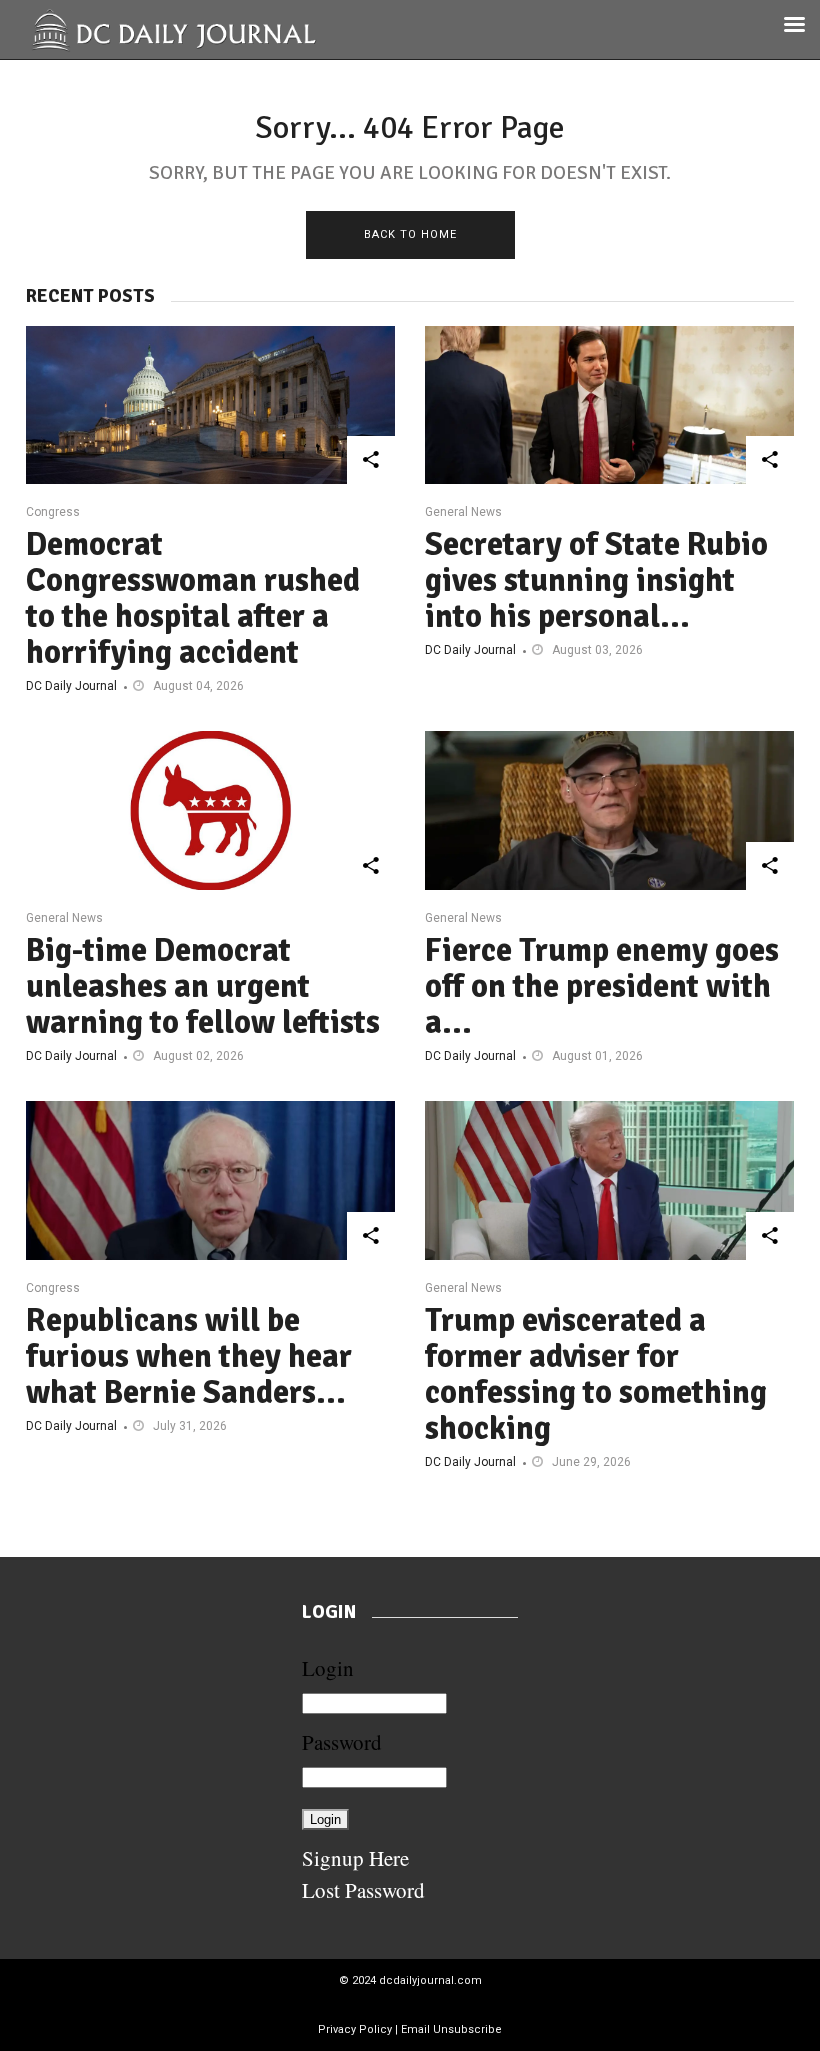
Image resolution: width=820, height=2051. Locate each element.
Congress (53, 512)
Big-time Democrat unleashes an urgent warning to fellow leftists (203, 986)
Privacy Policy (355, 2029)
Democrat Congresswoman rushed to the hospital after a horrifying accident (193, 598)
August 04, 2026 (198, 686)
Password (342, 1742)
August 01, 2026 (597, 1056)
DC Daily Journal (71, 686)
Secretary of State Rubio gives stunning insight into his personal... (596, 580)
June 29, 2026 (591, 1462)
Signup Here (355, 1858)
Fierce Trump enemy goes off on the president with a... (602, 986)
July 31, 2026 (190, 1426)
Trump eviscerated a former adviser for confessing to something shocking (596, 1374)
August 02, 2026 (198, 1056)
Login (328, 1668)
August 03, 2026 (597, 650)
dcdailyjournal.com (430, 1980)
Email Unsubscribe (451, 2029)
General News (463, 512)
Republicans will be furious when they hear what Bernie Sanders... (189, 1356)
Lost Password (363, 1890)
